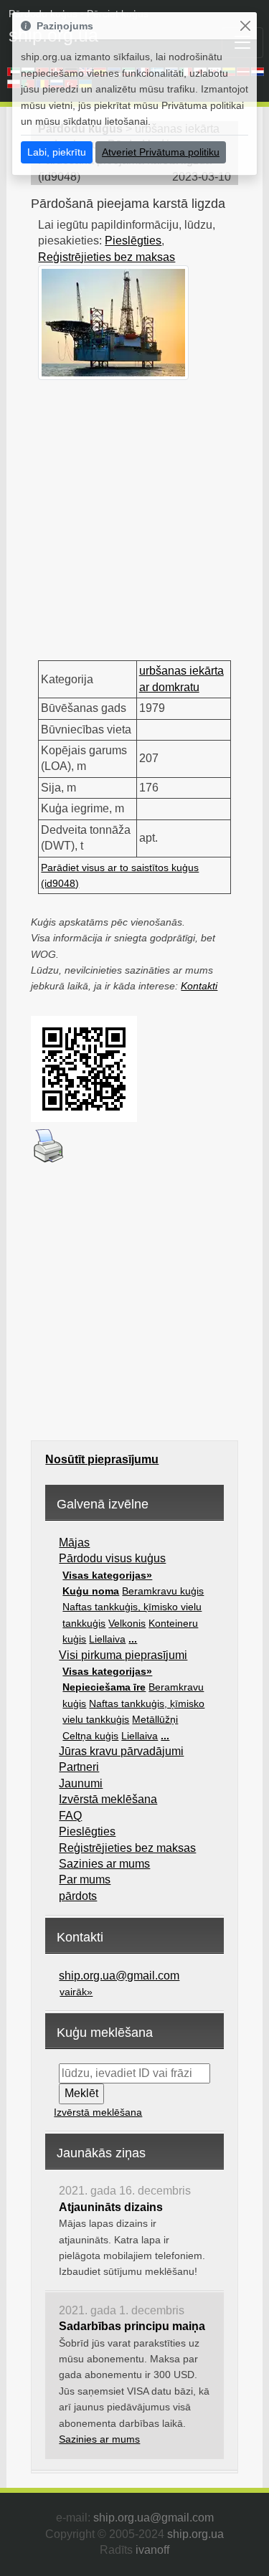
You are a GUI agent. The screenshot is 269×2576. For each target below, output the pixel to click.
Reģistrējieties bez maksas (107, 257)
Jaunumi (81, 1783)
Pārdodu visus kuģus (112, 1558)
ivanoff (152, 2550)
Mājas (74, 1543)
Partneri (79, 1767)
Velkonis (127, 1623)
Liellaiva (107, 1639)
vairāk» (76, 1992)
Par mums (85, 1879)
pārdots (78, 1896)
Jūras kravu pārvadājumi (121, 1751)
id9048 (59, 177)
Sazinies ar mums (104, 1864)
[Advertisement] (134, 514)
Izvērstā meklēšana (108, 1799)
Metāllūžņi (155, 1719)
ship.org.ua (195, 2534)
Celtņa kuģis (90, 1736)
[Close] (245, 26)
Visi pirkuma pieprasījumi (123, 1655)
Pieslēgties (133, 241)
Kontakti (199, 986)
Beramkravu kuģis (163, 1591)
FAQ (70, 1816)
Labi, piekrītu (57, 152)
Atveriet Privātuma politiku (161, 152)
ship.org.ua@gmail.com (119, 1976)
